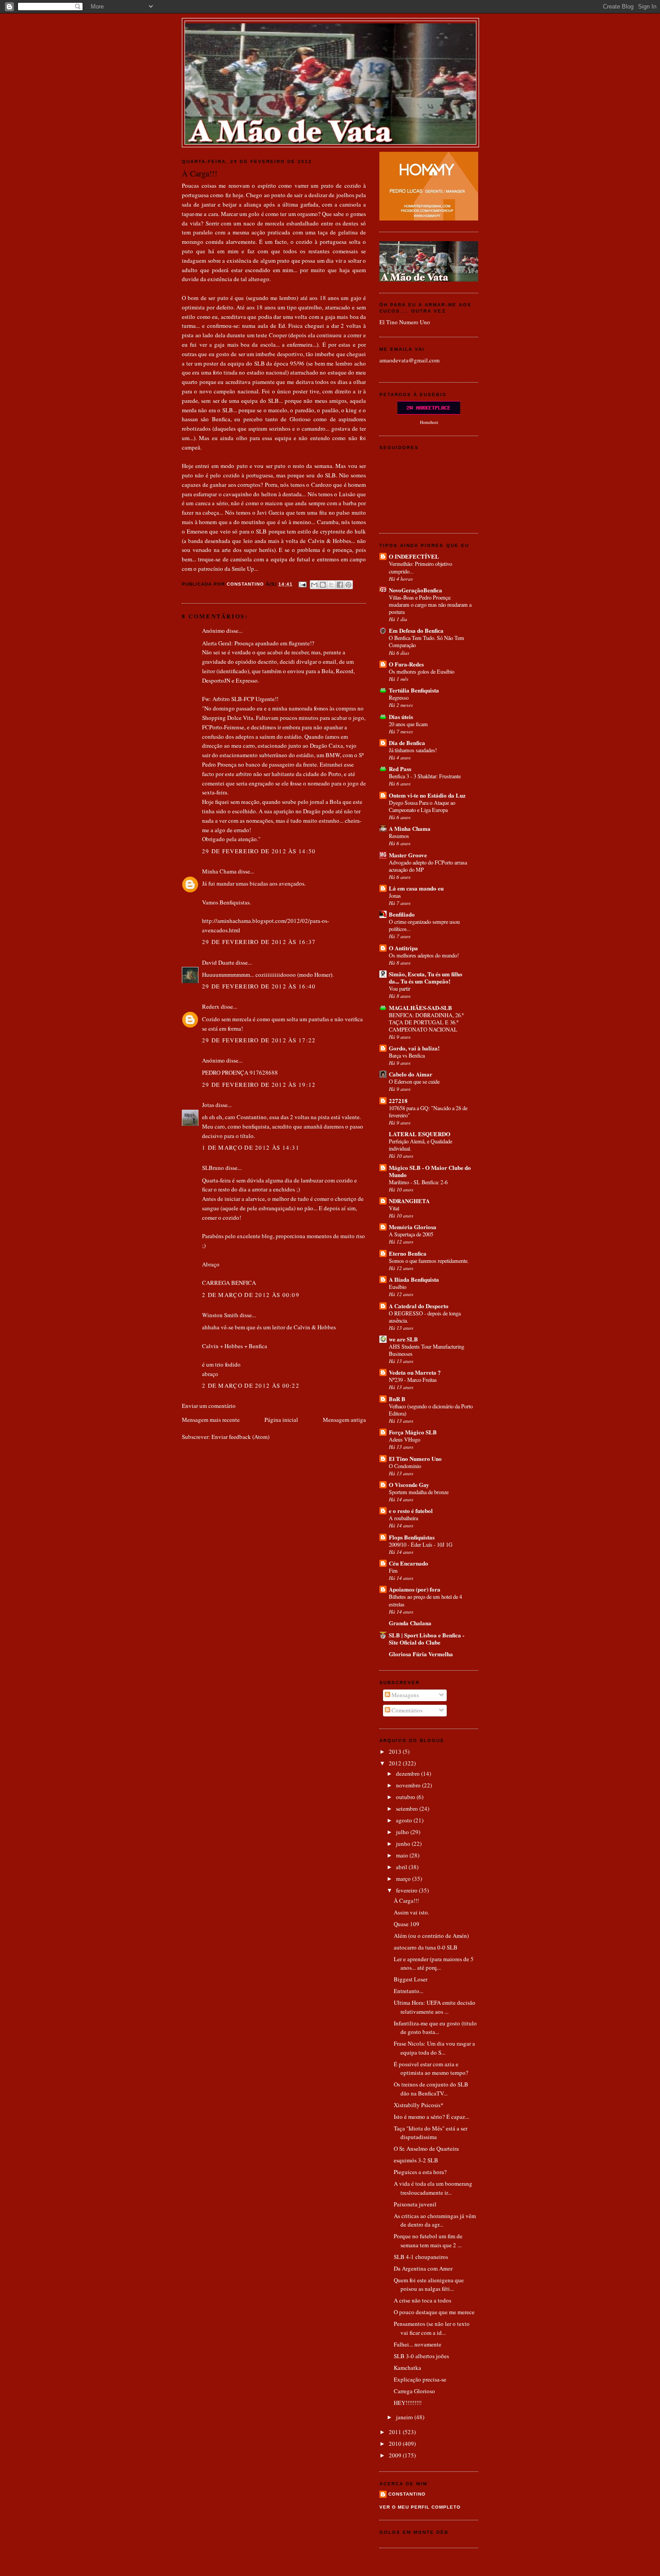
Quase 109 (407, 1924)
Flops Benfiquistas (412, 1537)
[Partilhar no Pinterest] (348, 585)
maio (403, 1855)
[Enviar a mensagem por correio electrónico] (302, 584)
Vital (394, 1208)
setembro (408, 1808)
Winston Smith (220, 1315)
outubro (406, 1797)
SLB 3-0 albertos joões (421, 2356)
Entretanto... (409, 1991)
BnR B (397, 1399)
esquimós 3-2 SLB (416, 2160)
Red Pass (400, 769)
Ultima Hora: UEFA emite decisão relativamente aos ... (435, 2007)
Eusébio (398, 1287)
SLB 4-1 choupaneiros (421, 2257)
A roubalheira (403, 1518)
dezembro (409, 1773)
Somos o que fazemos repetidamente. (429, 1261)
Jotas (208, 1105)
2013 (396, 1751)
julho (403, 1832)
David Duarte (218, 962)
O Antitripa (403, 948)
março (404, 1879)
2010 (396, 2444)
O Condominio (405, 1466)
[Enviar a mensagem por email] (314, 585)
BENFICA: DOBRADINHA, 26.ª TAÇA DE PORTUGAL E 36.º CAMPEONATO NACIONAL (426, 1022)
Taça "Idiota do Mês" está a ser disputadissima (431, 2133)
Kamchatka (407, 2368)
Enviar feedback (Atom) (240, 1437)
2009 (396, 2455)
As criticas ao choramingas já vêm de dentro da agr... (435, 2220)
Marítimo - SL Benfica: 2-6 (418, 1182)
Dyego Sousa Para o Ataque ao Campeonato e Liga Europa (422, 806)
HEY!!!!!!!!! (408, 2403)
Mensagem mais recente (211, 1420)
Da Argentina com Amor (423, 2268)
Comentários (406, 1710)
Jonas (395, 895)
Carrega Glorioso (414, 2391)
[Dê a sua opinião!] (323, 585)
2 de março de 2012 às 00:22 (251, 1385)
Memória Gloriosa (413, 1227)
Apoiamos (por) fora (415, 1589)
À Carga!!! (406, 1901)
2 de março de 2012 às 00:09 (251, 1295)
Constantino (407, 2494)
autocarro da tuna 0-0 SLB (426, 1947)
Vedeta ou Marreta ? (415, 1372)
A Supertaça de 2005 (411, 1234)
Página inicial (281, 1420)
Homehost (429, 422)
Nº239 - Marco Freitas (413, 1380)
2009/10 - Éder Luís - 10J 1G (421, 1544)
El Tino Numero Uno (405, 322)
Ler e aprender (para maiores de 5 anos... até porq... (434, 1963)
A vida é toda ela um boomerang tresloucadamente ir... (433, 2188)
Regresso (399, 697)
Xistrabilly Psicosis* (419, 2105)
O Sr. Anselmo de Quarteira (426, 2148)
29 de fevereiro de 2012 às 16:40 (259, 986)
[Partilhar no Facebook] (340, 585)
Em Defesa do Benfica (416, 630)
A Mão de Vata (330, 32)
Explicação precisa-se (420, 2379)
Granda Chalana (410, 1623)
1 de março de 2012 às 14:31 (251, 1147)
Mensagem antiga (344, 1420)
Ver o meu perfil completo (420, 2507)
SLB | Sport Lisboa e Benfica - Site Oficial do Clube (427, 1639)
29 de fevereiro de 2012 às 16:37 (259, 942)
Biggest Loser (411, 1979)
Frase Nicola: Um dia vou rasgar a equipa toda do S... (434, 2048)
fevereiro (407, 1890)
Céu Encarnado (409, 1563)
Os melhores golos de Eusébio (422, 671)
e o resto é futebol (411, 1511)
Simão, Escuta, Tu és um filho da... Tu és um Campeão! (426, 977)
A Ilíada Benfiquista (414, 1279)
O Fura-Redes (406, 664)
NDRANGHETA (409, 1201)
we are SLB (403, 1339)
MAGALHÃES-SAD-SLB (420, 1008)
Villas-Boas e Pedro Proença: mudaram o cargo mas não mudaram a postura (430, 604)
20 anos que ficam (408, 724)
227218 (398, 1101)
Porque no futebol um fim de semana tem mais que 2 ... (428, 2241)
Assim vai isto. (411, 1912)
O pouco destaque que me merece (434, 2312)
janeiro (405, 2417)
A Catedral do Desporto (419, 1306)
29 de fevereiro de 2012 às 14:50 (259, 851)
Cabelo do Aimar (411, 1074)
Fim (393, 1570)
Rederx (211, 1006)
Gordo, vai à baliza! (414, 1048)
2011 (396, 2432)
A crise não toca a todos (422, 2300)
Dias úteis (401, 717)
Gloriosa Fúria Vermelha (421, 1654)
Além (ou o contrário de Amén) (431, 1936)
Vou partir (400, 988)
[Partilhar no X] (331, 585)
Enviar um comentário (209, 1406)
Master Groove (408, 855)
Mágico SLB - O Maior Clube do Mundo (430, 1171)
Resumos (399, 836)
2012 (396, 1763)
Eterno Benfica (408, 1253)
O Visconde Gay (409, 1484)
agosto (405, 1820)
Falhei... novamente (418, 2344)
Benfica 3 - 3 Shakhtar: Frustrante (425, 776)
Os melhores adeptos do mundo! (424, 955)
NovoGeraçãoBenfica (416, 590)
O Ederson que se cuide (414, 1081)
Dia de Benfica (407, 743)
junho (404, 1844)
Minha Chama (219, 871)
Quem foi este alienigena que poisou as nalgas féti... (429, 2285)
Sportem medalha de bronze (419, 1492)
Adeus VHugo (405, 1439)
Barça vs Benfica (407, 1055)
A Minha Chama (410, 828)
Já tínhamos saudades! (413, 750)
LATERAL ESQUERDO (420, 1134)
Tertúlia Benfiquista (414, 690)
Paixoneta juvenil (415, 2204)
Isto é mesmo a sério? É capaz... (431, 2117)
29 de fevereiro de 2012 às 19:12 (259, 1085)
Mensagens (405, 1695)
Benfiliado (402, 914)
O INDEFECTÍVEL (414, 556)
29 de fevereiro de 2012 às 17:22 (259, 1040)
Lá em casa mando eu (416, 888)
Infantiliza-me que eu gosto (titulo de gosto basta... (435, 2028)
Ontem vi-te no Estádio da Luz (427, 795)
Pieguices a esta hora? (420, 2172)
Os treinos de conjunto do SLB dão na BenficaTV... (431, 2089)
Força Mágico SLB (413, 1432)
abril (402, 1867)
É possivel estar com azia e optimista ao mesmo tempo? (431, 2069)
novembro (409, 1785)
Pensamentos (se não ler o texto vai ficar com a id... (432, 2328)
